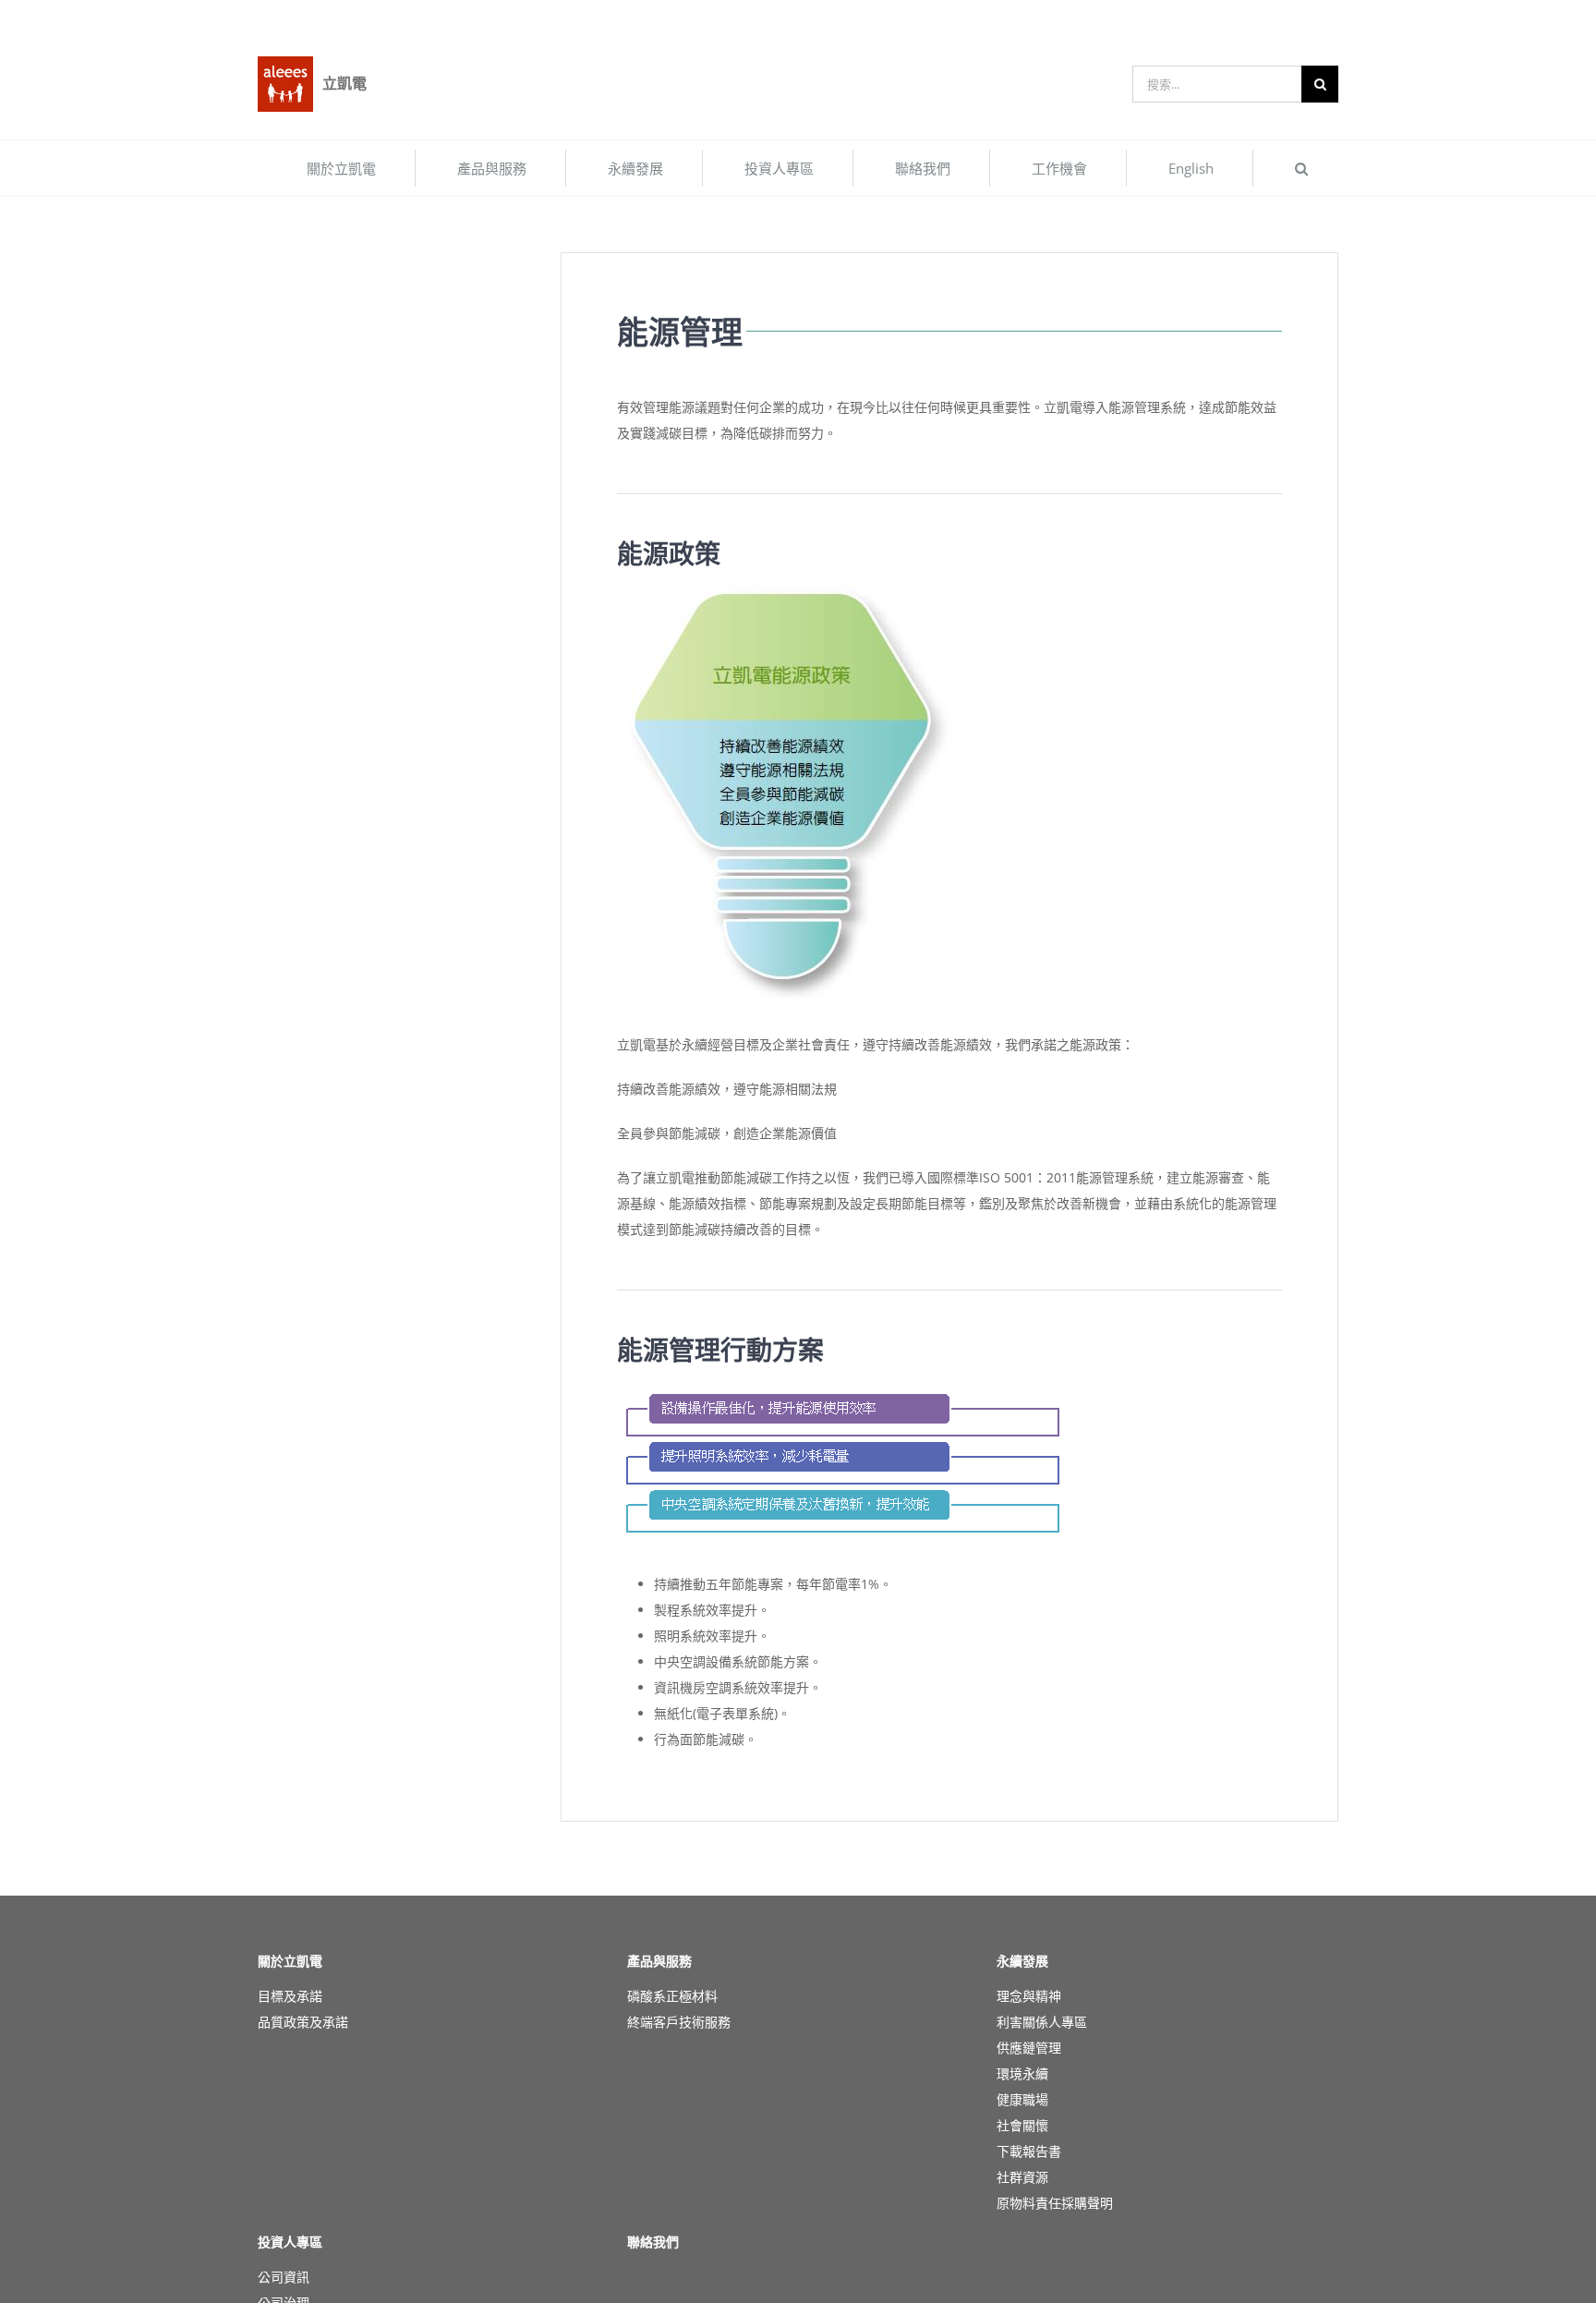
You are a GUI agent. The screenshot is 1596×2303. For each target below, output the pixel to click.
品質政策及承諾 (303, 2022)
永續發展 (1022, 1961)
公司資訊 (284, 2277)
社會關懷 (1022, 2125)
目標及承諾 (290, 1996)
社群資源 (1022, 2177)
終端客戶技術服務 (679, 2022)
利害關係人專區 (1042, 2022)
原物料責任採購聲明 (1055, 2203)
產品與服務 (659, 1961)
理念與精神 (1029, 1996)
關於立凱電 (290, 1961)
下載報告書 (1029, 2151)
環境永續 (1022, 2073)
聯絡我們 (653, 2242)
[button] (1301, 168)
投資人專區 (290, 2242)
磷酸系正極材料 (672, 1996)
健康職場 (1022, 2099)
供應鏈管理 (1029, 2048)
